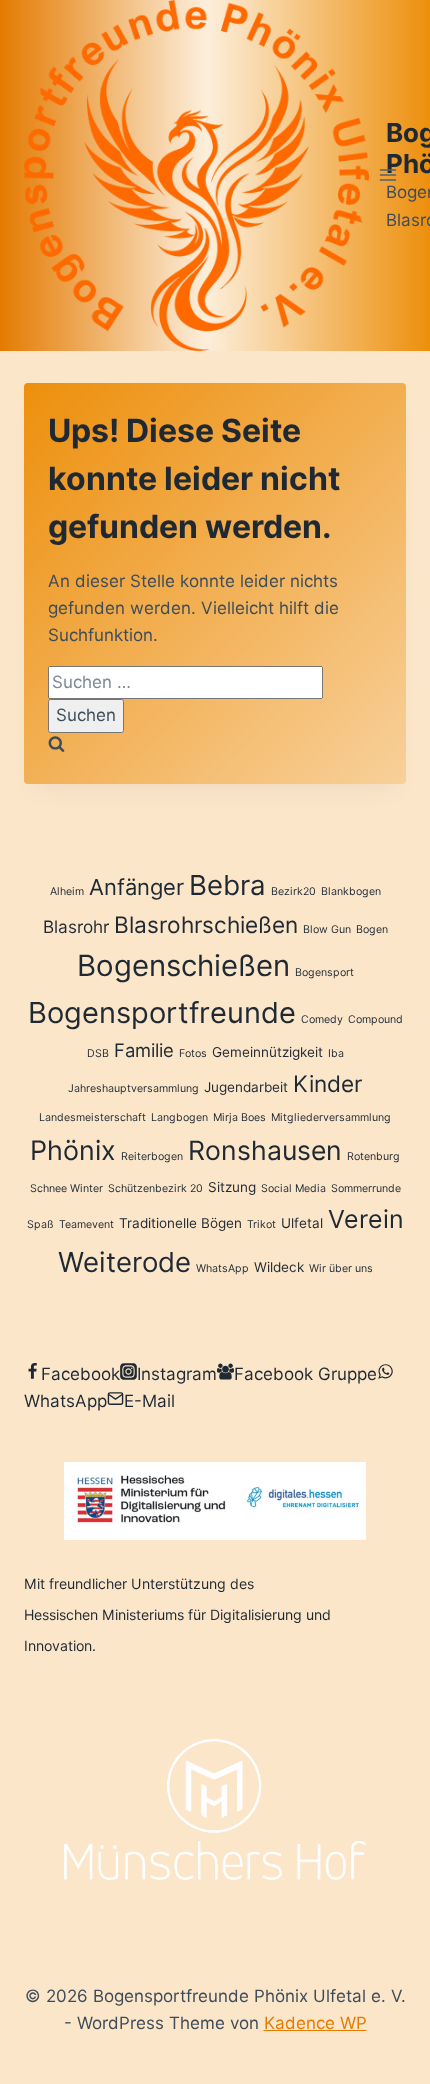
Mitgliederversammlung (331, 1117)
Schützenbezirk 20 (155, 1188)
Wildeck (279, 1267)
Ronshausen (265, 1150)
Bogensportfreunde (162, 1012)
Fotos (193, 1053)
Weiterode (124, 1262)
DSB (98, 1053)
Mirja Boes (239, 1117)
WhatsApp (222, 1268)
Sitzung (232, 1187)
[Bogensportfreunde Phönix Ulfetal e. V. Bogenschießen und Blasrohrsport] (196, 175)
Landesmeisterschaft (92, 1117)
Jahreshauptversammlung (133, 1088)
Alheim (67, 891)
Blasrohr (76, 926)
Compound (375, 1019)
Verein (366, 1219)
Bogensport (324, 972)
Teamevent (86, 1224)
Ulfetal (302, 1223)
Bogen (372, 929)
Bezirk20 (293, 891)
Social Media (293, 1188)
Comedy (322, 1019)
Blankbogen (351, 891)
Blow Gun (327, 929)
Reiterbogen (152, 1156)
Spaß (40, 1224)
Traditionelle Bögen (180, 1223)
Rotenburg (373, 1156)
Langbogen (179, 1117)
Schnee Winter (66, 1188)
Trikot (261, 1224)
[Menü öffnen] (387, 175)
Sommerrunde (366, 1188)
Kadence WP (315, 2023)
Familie (144, 1050)
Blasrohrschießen (206, 924)
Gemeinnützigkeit (267, 1052)
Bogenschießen (183, 965)
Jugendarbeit (246, 1087)
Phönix (73, 1150)
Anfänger (136, 887)
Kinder (327, 1083)
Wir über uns (341, 1268)
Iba (336, 1053)
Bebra (227, 885)
